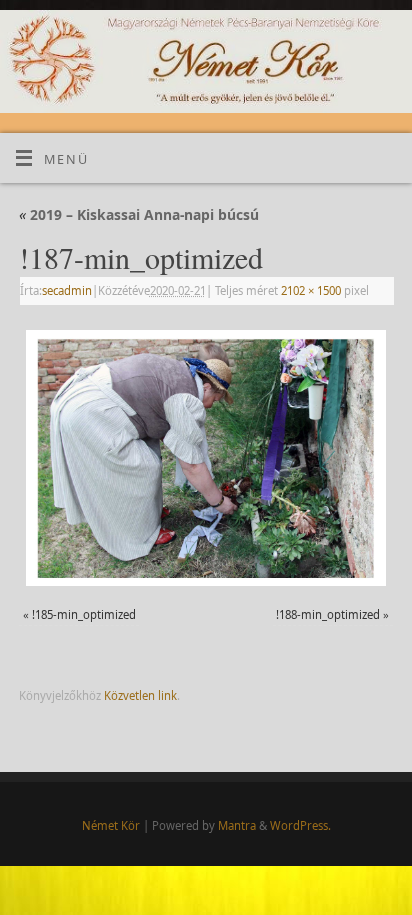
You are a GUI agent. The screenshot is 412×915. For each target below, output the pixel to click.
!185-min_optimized (84, 614)
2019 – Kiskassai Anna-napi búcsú (139, 214)
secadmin (67, 290)
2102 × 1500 (311, 290)
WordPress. (300, 825)
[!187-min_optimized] (206, 458)
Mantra (237, 825)
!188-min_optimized (328, 614)
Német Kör (111, 825)
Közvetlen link (140, 695)
